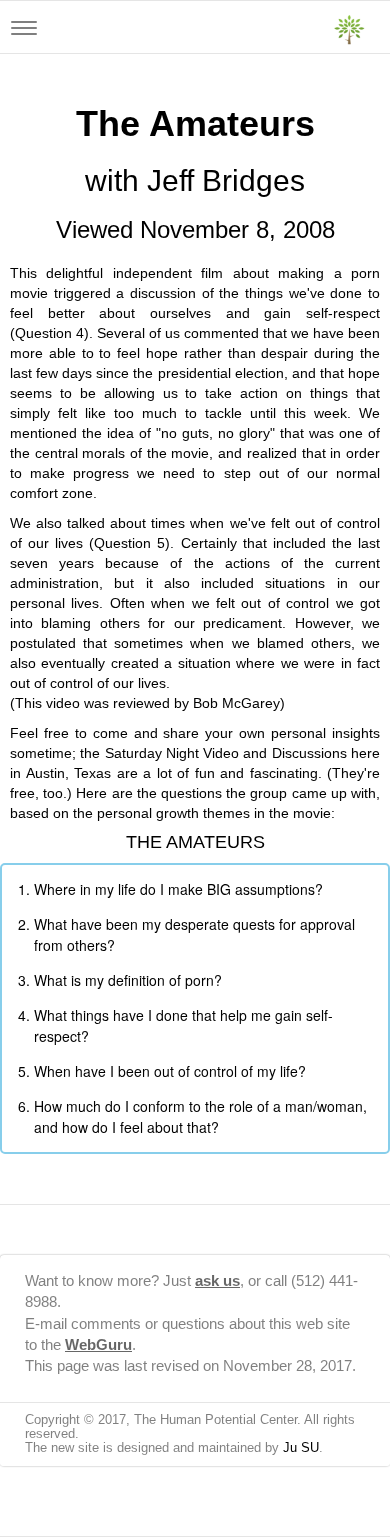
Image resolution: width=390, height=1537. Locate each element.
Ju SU (301, 1447)
